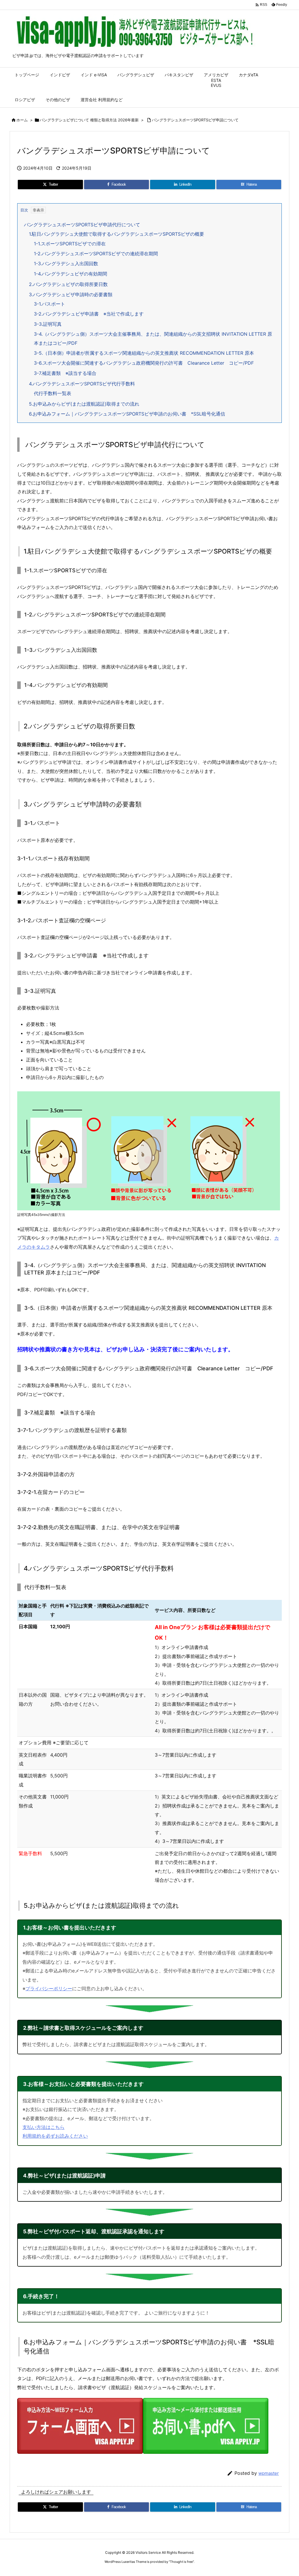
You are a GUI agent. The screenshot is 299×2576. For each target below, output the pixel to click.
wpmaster (269, 2473)
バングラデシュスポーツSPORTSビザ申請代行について (82, 225)
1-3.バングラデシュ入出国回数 (66, 263)
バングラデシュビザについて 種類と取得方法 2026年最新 (89, 120)
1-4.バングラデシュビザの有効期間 (71, 274)
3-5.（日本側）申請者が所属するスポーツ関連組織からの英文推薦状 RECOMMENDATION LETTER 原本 (144, 353)
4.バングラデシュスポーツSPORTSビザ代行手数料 (82, 384)
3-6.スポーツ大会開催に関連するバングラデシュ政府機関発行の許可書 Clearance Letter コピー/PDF (144, 363)
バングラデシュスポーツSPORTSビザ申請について (195, 120)
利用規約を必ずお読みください (55, 2136)
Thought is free (181, 2562)
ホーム (22, 120)
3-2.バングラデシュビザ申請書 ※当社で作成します (89, 314)
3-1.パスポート (49, 304)
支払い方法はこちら (44, 2127)
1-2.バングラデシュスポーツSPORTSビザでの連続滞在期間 (96, 254)
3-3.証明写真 (48, 324)
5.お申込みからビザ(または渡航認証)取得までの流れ (84, 404)
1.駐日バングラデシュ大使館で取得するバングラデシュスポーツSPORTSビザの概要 (117, 234)
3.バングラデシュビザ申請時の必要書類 (71, 294)
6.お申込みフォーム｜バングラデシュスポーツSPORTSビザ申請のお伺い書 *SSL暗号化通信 (127, 414)
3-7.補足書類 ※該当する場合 (65, 373)
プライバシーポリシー (49, 1989)
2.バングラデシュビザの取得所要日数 (68, 284)
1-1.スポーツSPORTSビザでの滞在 (70, 244)
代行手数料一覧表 (53, 393)
